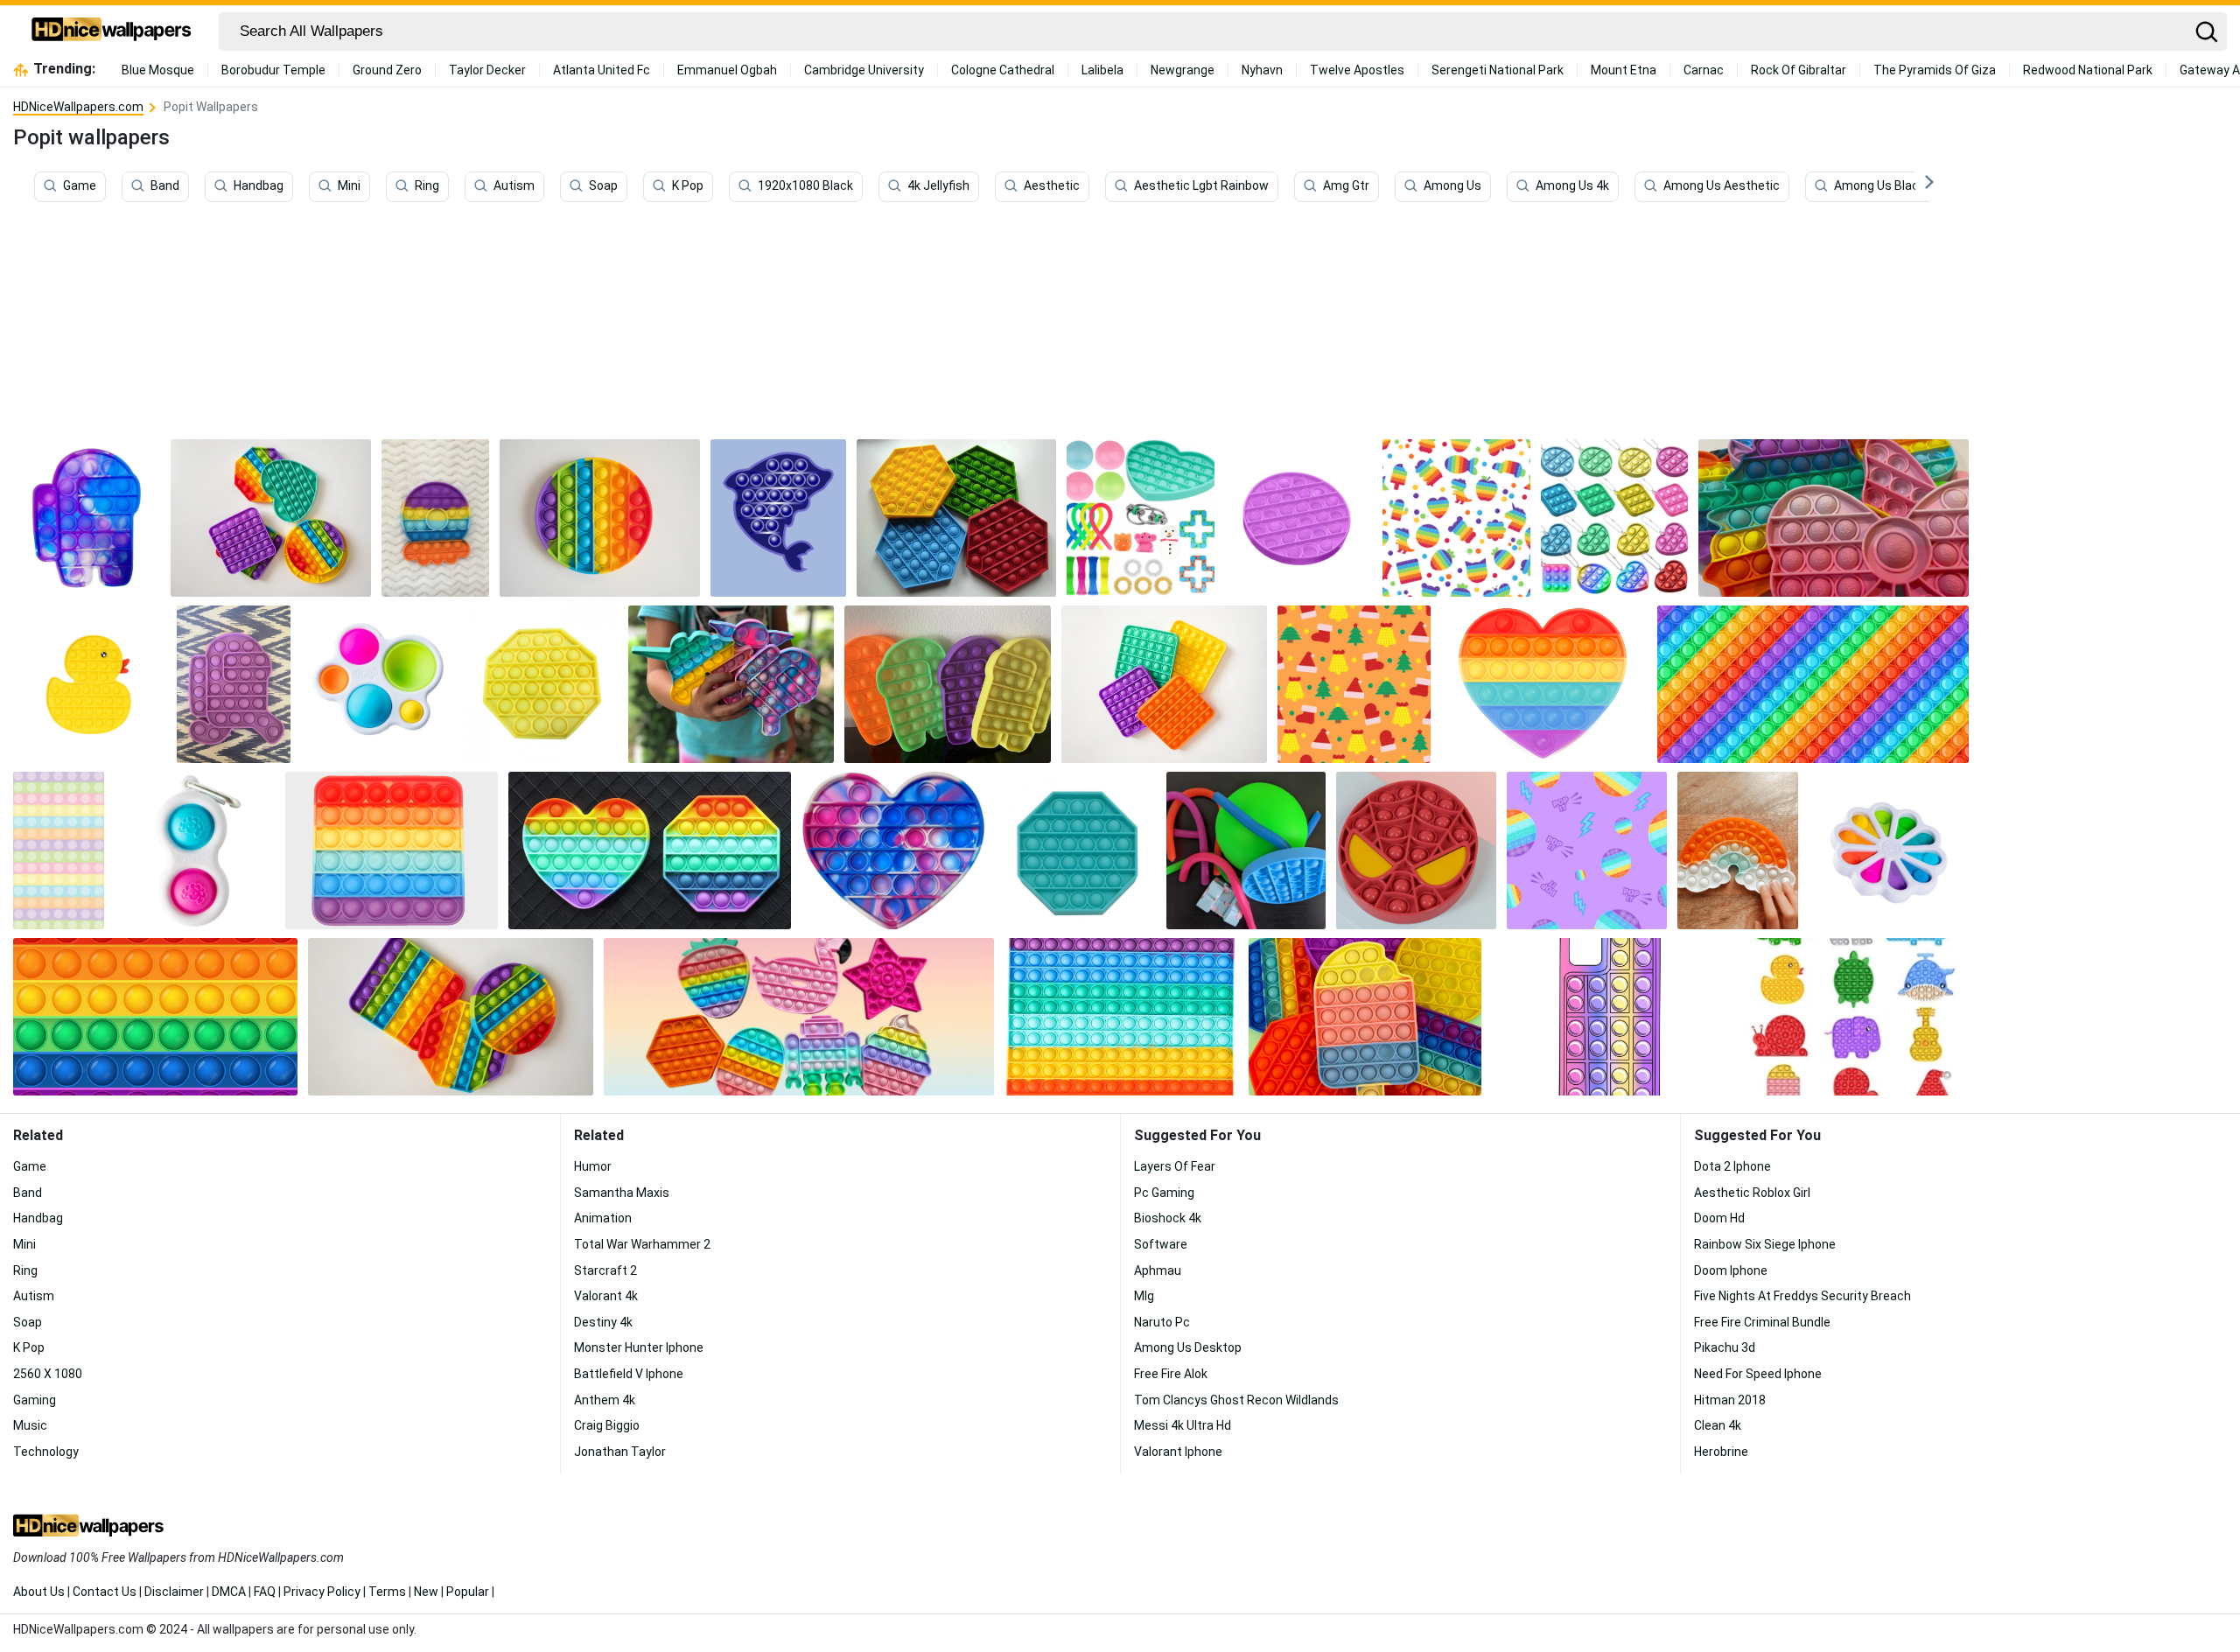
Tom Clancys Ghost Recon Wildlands (1236, 1400)
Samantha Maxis (622, 1193)
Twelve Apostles (1357, 70)
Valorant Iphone (1178, 1452)
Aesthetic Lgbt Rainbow (1201, 186)
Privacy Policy (322, 1592)
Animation (603, 1218)
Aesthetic (1052, 186)
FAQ (265, 1592)
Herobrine (1721, 1452)
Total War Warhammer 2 (642, 1244)
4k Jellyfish (938, 186)
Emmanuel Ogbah (727, 70)
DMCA (229, 1592)
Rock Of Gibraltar (1799, 70)
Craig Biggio (607, 1425)
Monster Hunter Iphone (639, 1347)
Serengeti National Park (1498, 70)
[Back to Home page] (112, 31)
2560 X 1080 (48, 1374)
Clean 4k (1718, 1425)
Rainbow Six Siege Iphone (1765, 1244)
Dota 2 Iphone (1732, 1166)
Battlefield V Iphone (629, 1374)
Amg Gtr (1346, 186)
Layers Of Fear (1175, 1166)
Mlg (1144, 1296)
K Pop (688, 186)
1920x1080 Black (805, 186)
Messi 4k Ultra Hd (1183, 1425)
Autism (514, 186)
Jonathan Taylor (620, 1452)
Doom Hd (1719, 1218)
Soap (603, 186)
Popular (468, 1592)
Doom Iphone (1731, 1270)
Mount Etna (1624, 70)
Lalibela (1102, 70)
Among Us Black (1879, 186)
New (426, 1592)
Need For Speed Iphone (1758, 1374)
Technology (46, 1452)
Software (1161, 1244)
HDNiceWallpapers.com (78, 107)
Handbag (259, 186)
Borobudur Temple (273, 70)
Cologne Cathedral (1003, 70)
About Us (39, 1592)
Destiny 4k (603, 1322)
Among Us (1452, 186)
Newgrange (1183, 70)
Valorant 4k (606, 1296)
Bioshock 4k (1168, 1218)
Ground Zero (387, 70)
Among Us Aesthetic (1722, 186)
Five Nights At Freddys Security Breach (1802, 1296)
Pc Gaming (1164, 1193)
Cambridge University (864, 70)
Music (30, 1425)
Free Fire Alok (1171, 1374)
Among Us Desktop (1188, 1347)
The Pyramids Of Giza (1935, 70)
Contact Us (105, 1592)
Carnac (1704, 70)
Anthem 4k (605, 1400)
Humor (593, 1166)
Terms (387, 1592)
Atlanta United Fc (602, 70)
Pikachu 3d (1725, 1347)
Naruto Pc (1162, 1322)
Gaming (35, 1400)
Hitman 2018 (1730, 1400)
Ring (427, 186)
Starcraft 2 (605, 1270)
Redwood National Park (2088, 70)
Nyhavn (1262, 70)
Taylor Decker (487, 70)
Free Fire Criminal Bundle (1762, 1322)
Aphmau (1158, 1270)
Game (80, 186)
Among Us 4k (1572, 186)
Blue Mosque (158, 70)
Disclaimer (174, 1592)
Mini (349, 186)
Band (165, 186)
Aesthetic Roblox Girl (1752, 1193)
